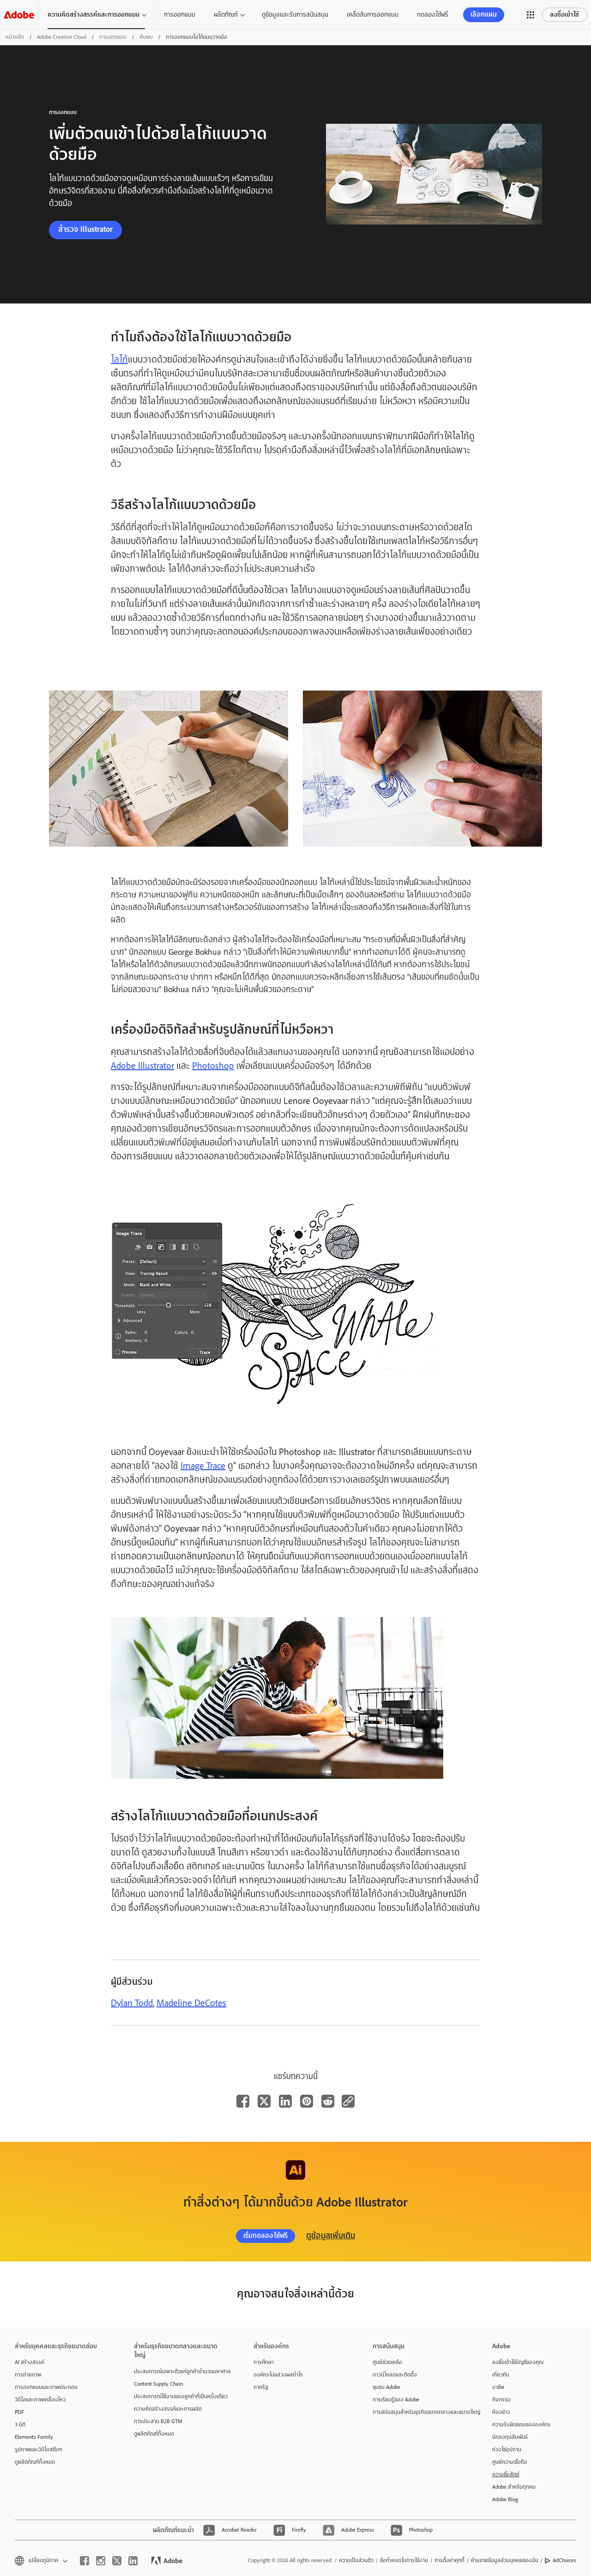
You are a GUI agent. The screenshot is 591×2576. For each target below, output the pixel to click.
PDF (19, 2412)
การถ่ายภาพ (28, 2375)
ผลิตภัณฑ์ (226, 14)
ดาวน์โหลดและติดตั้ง (395, 2375)
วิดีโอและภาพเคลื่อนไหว (40, 2400)
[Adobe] (19, 15)
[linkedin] (133, 2561)
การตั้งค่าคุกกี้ (449, 2560)
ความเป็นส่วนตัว (356, 2560)
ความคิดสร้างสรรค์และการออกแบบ (93, 15)
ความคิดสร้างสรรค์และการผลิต (168, 2409)
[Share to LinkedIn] (285, 2101)
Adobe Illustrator (142, 1066)
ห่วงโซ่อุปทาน (507, 2449)
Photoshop (213, 1066)
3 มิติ (20, 2424)
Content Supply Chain (158, 2384)
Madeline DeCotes (191, 2003)
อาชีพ (498, 2387)
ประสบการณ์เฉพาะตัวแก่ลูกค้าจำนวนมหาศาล (180, 2371)
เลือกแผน (484, 15)
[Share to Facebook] (243, 2101)
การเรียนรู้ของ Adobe (396, 2400)
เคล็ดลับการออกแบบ (373, 14)
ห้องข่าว (501, 2412)
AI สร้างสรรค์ (30, 2362)
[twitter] (117, 2561)
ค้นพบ (146, 37)
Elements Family (34, 2437)
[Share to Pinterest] (307, 2101)
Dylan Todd (132, 2003)
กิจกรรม (501, 2400)
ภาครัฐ (261, 2387)
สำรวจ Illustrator (85, 229)
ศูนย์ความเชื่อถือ (510, 2462)
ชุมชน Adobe (386, 2387)
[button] (531, 15)
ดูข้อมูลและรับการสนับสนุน (295, 14)
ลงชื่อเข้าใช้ (564, 15)
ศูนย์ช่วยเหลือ (387, 2362)
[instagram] (101, 2561)
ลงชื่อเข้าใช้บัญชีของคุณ (518, 2362)
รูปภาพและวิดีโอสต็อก (39, 2449)
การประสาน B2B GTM (158, 2421)
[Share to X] (264, 2101)
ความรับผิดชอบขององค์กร (521, 2424)
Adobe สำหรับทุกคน (514, 2487)
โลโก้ (119, 360)
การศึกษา (264, 2362)
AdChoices (564, 2560)
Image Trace (203, 1466)
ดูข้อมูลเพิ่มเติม (331, 2236)
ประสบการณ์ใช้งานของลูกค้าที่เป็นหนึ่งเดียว (180, 2396)
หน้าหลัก (15, 37)
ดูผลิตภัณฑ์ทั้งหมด (35, 2462)
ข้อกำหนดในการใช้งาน (404, 2560)
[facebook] (84, 2561)
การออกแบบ (180, 14)
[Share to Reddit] (328, 2101)
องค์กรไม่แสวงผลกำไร (278, 2375)
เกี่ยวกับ (501, 2375)
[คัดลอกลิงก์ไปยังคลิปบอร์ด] (348, 2101)
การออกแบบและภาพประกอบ (46, 2387)
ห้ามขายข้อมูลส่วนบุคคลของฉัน (505, 2560)
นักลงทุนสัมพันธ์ (510, 2437)
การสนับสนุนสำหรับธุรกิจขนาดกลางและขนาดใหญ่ (418, 2412)
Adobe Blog (505, 2499)
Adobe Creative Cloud (62, 37)
